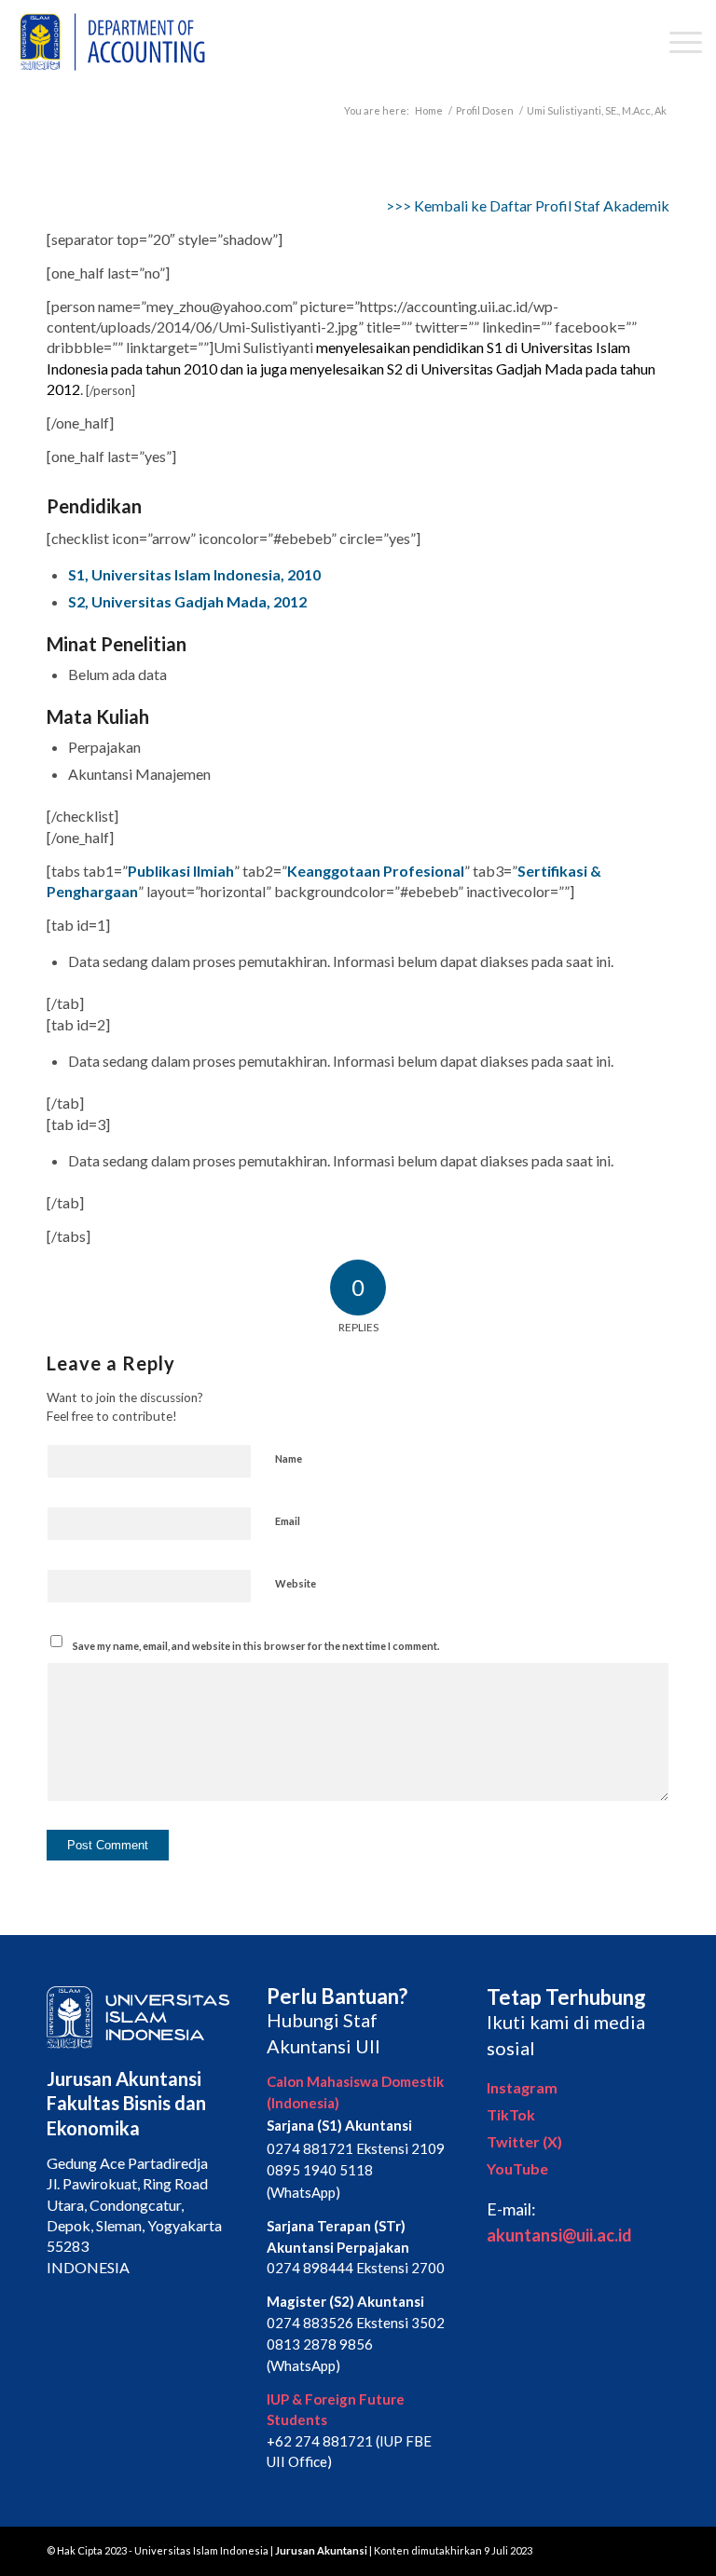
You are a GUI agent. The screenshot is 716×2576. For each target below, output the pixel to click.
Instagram (522, 2087)
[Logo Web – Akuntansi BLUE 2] (110, 42)
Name (289, 1458)
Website (296, 1583)
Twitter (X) (524, 2141)
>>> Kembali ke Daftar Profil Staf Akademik (528, 205)
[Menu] (676, 42)
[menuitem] (676, 42)
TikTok (511, 2114)
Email (288, 1521)
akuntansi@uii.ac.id (559, 2235)
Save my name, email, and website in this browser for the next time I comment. (256, 1646)
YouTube (517, 2168)
